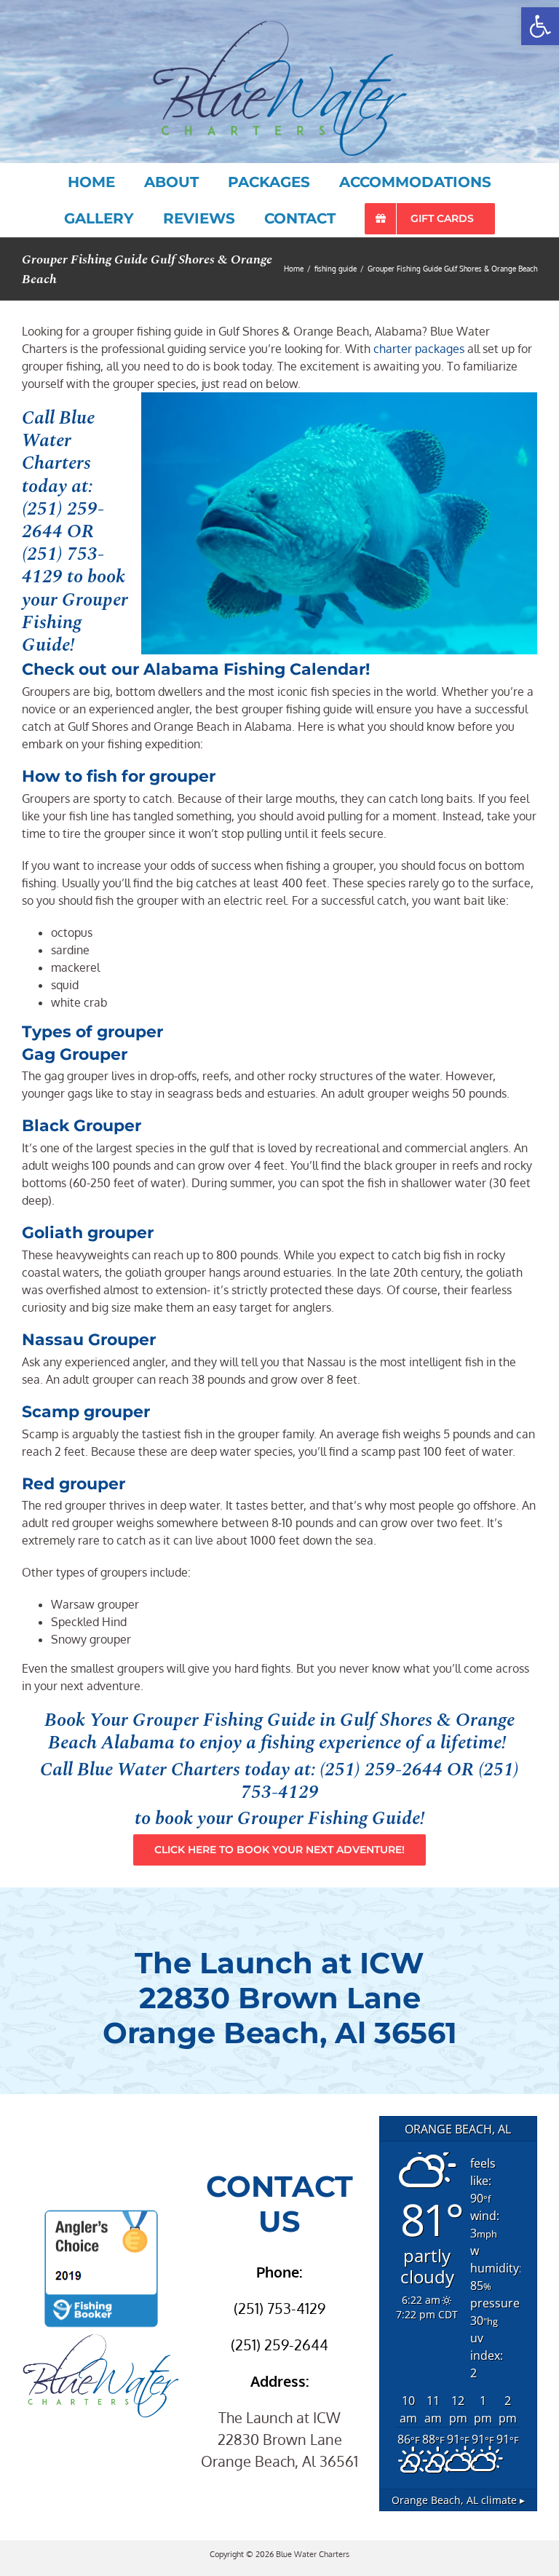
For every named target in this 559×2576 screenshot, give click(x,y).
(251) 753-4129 (63, 565)
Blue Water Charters (159, 1769)
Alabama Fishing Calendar (254, 669)
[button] (540, 26)
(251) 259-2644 (63, 520)
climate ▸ (458, 2500)
